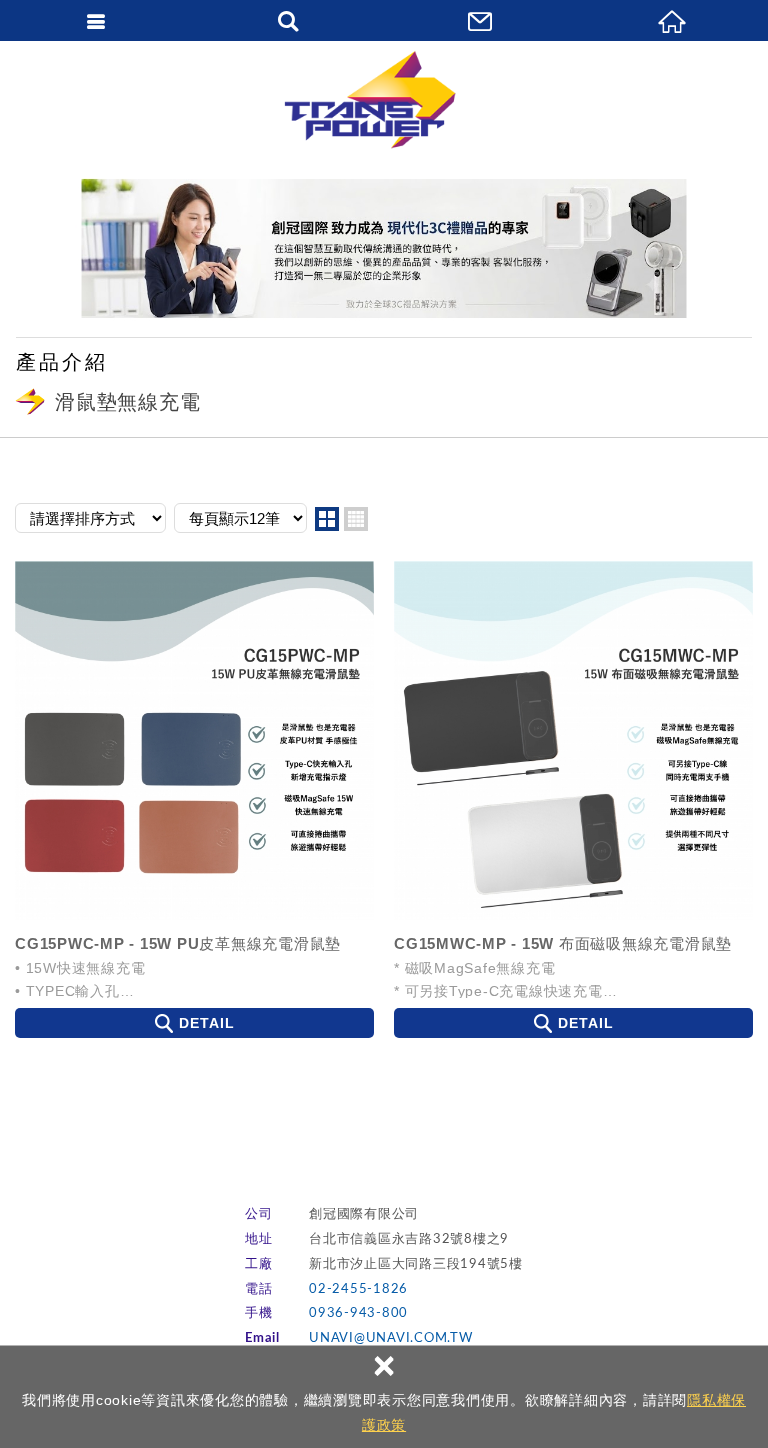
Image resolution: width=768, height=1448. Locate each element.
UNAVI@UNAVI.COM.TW (391, 1338)
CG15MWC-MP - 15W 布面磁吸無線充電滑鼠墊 (563, 943)
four (356, 519)
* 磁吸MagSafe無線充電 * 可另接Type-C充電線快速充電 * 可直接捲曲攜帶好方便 (498, 979)
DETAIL (207, 1023)
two (327, 519)
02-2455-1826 (358, 1289)
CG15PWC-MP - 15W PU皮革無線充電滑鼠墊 (178, 943)
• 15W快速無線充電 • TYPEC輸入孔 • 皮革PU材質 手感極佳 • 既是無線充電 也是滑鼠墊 (104, 979)
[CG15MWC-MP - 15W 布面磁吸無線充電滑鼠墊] (573, 740)
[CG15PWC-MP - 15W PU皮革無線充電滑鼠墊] (194, 740)
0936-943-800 (358, 1313)
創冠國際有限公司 (384, 100)
